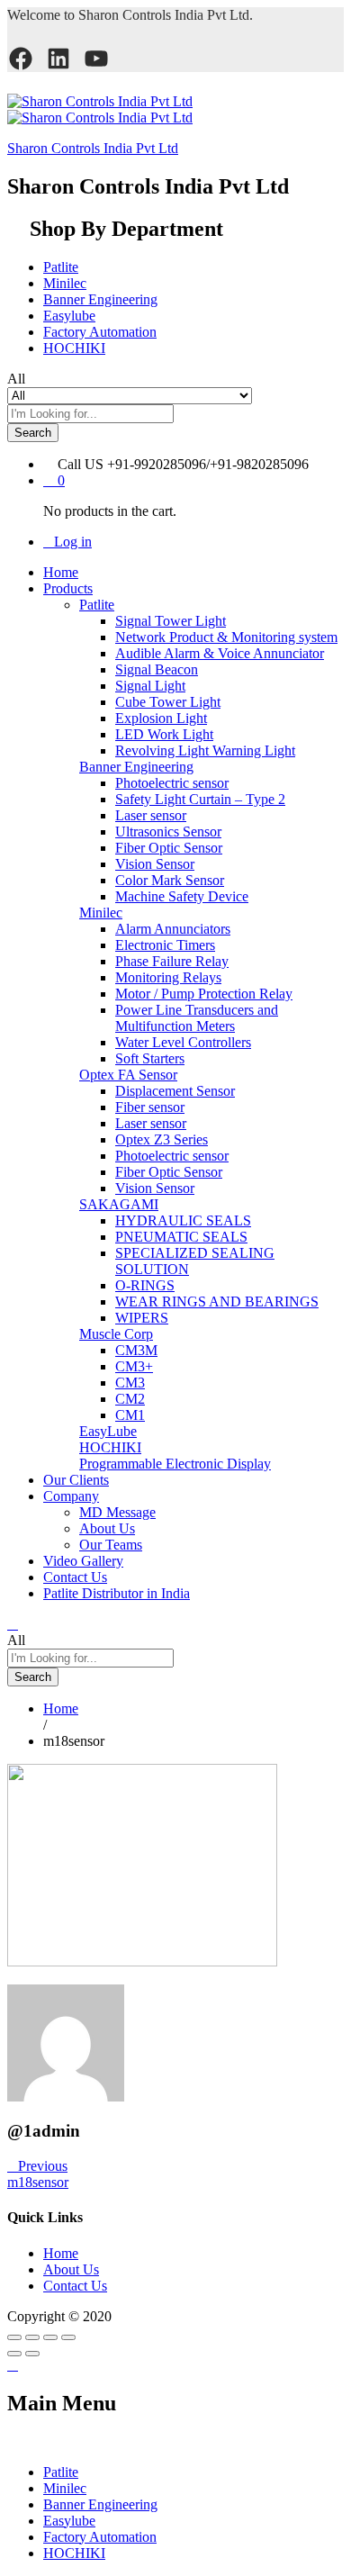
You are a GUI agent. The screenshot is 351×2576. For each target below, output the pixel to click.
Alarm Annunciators (173, 929)
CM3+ (134, 1366)
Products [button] (68, 588)
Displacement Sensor (175, 1091)
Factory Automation (100, 332)
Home (61, 572)
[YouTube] (96, 59)
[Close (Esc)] (14, 2337)
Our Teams (111, 1545)
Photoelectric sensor (172, 783)
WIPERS (142, 1318)
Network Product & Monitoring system (226, 637)
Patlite (61, 267)
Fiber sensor (150, 1107)
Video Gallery (83, 1561)
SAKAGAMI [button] (119, 1204)
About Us (107, 1528)
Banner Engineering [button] (136, 767)
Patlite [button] (97, 605)
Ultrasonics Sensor (168, 832)
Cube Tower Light (168, 702)
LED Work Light (164, 734)
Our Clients (76, 1480)
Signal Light (150, 686)
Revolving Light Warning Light (205, 750)
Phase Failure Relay (172, 961)
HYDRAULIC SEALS (183, 1220)
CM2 (130, 1399)
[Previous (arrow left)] (14, 2354)
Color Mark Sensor (170, 880)
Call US (81, 464)
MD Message (117, 1512)
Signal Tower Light (171, 621)
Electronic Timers (165, 945)
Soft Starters (150, 1058)
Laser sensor (151, 815)
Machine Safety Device (182, 896)
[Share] (32, 2337)
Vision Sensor (155, 864)
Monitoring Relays (168, 977)
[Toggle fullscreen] (50, 2337)
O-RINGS (145, 1285)
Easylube (69, 316)
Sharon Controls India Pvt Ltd (93, 148)
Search (33, 433)
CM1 (130, 1415)
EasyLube (108, 1431)
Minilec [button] (101, 913)
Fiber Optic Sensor (169, 848)
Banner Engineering (100, 299)
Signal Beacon (157, 669)
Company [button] (71, 1496)
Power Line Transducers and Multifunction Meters (197, 1018)
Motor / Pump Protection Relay (204, 994)
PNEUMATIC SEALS (181, 1237)
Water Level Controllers (183, 1042)
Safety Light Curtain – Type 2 (200, 799)
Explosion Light (161, 718)
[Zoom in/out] (68, 2337)
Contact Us (75, 1577)
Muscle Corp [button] (116, 1334)
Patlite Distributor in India (117, 1593)
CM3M (136, 1350)
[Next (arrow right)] (32, 2354)
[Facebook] (21, 59)
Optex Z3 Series (162, 1139)
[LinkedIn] (58, 59)
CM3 (130, 1383)
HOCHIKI (74, 348)
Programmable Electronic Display (175, 1464)
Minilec (65, 283)
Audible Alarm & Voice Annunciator (220, 653)
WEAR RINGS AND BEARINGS (217, 1302)
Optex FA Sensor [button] (128, 1075)
